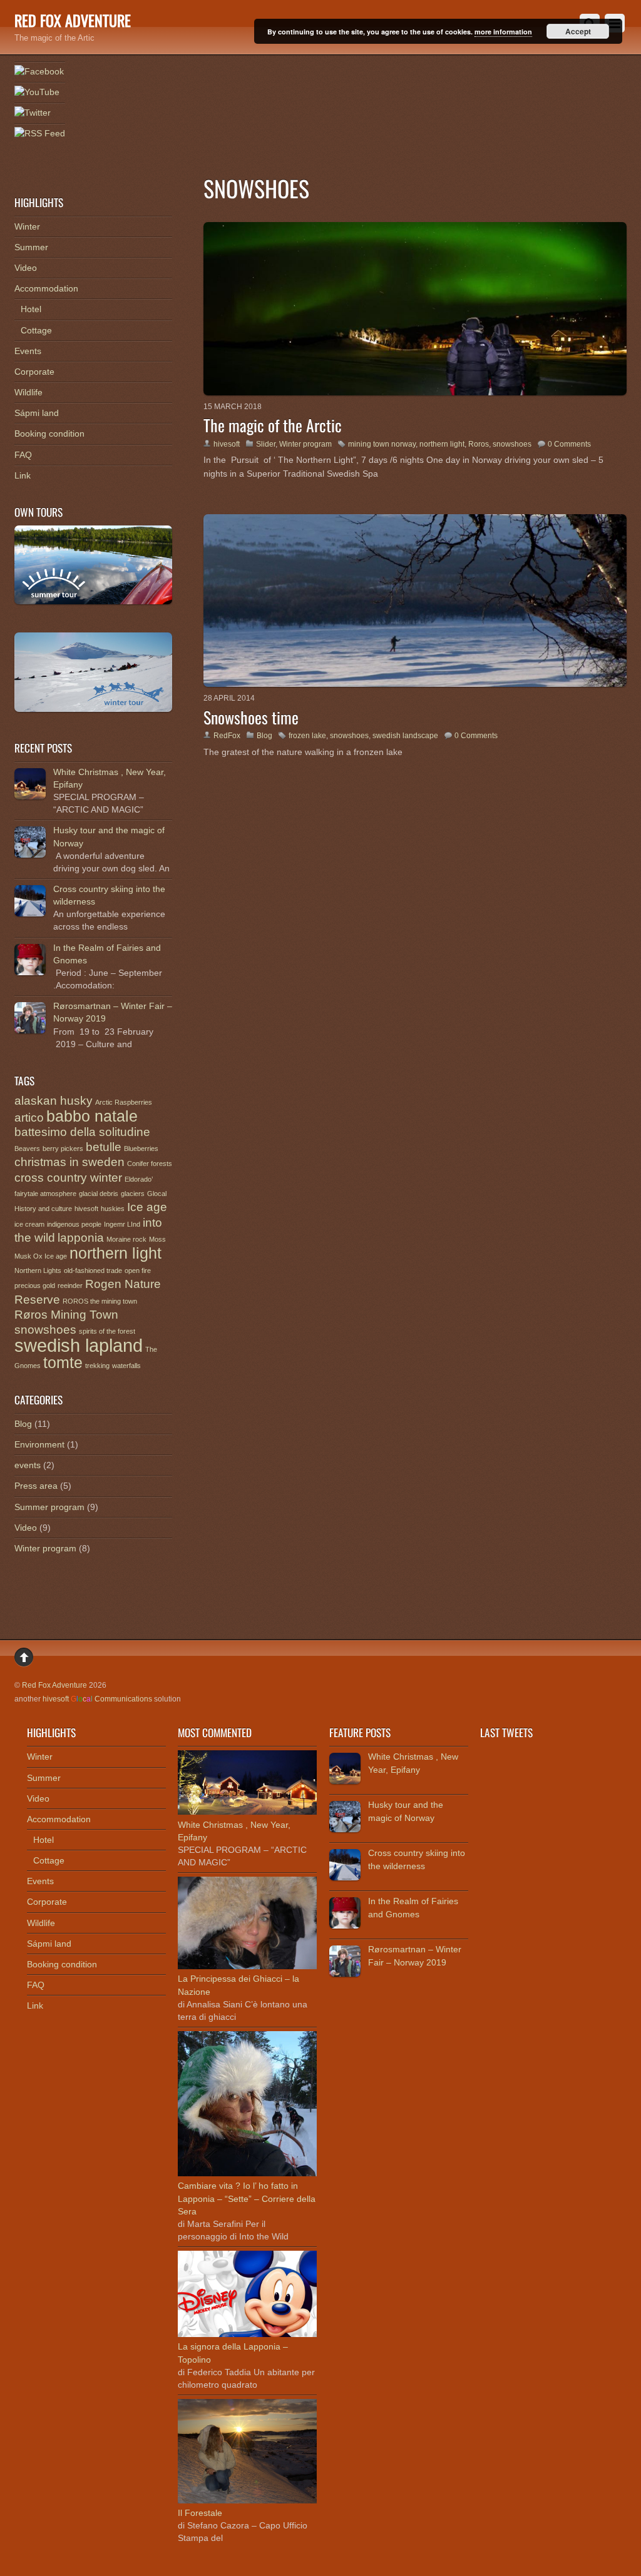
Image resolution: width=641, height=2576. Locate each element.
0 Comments (569, 444)
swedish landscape (405, 736)
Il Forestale (200, 2513)
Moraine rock (126, 1239)
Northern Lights (38, 1270)
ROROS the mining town (100, 1301)
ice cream (29, 1224)
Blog (264, 736)
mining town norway (382, 444)
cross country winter (68, 1178)
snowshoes (512, 444)
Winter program (305, 444)
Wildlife (28, 392)
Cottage (36, 330)
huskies (113, 1209)
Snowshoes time (251, 717)
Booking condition (49, 434)
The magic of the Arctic (273, 425)
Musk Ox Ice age (41, 1256)
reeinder (70, 1285)
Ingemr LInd (122, 1224)
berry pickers (63, 1149)
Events (28, 351)
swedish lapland (79, 1345)
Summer (31, 247)
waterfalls (126, 1366)
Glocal (157, 1194)
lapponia (81, 1238)
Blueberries (141, 1149)
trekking (97, 1366)
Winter (27, 226)
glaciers (133, 1194)
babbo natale (92, 1116)
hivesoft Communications (97, 1699)
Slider (266, 444)
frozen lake (307, 736)
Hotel (31, 309)
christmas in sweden (69, 1162)
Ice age (147, 1207)
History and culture (43, 1209)
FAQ (23, 455)
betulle (104, 1147)
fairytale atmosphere (45, 1194)
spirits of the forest (107, 1331)
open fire (138, 1270)
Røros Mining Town (66, 1315)
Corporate (34, 372)
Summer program (49, 1507)
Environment (39, 1444)
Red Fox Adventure (54, 1685)
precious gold (35, 1285)
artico (29, 1118)
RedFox (227, 736)
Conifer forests (150, 1164)
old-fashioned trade (93, 1270)
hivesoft (227, 444)
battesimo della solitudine (82, 1132)
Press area (36, 1486)
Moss (157, 1239)
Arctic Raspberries (124, 1102)
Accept (578, 31)
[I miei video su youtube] (37, 93)
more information (503, 32)
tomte (63, 1363)
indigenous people (74, 1224)
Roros (479, 444)
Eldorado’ (139, 1179)
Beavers (27, 1149)
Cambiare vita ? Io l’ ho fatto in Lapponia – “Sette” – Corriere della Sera (247, 2198)
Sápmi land (37, 413)
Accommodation (46, 288)
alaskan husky (54, 1101)
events (28, 1465)
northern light (442, 444)
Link (23, 475)
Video (26, 268)
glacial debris (99, 1194)
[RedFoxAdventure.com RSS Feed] (40, 134)
